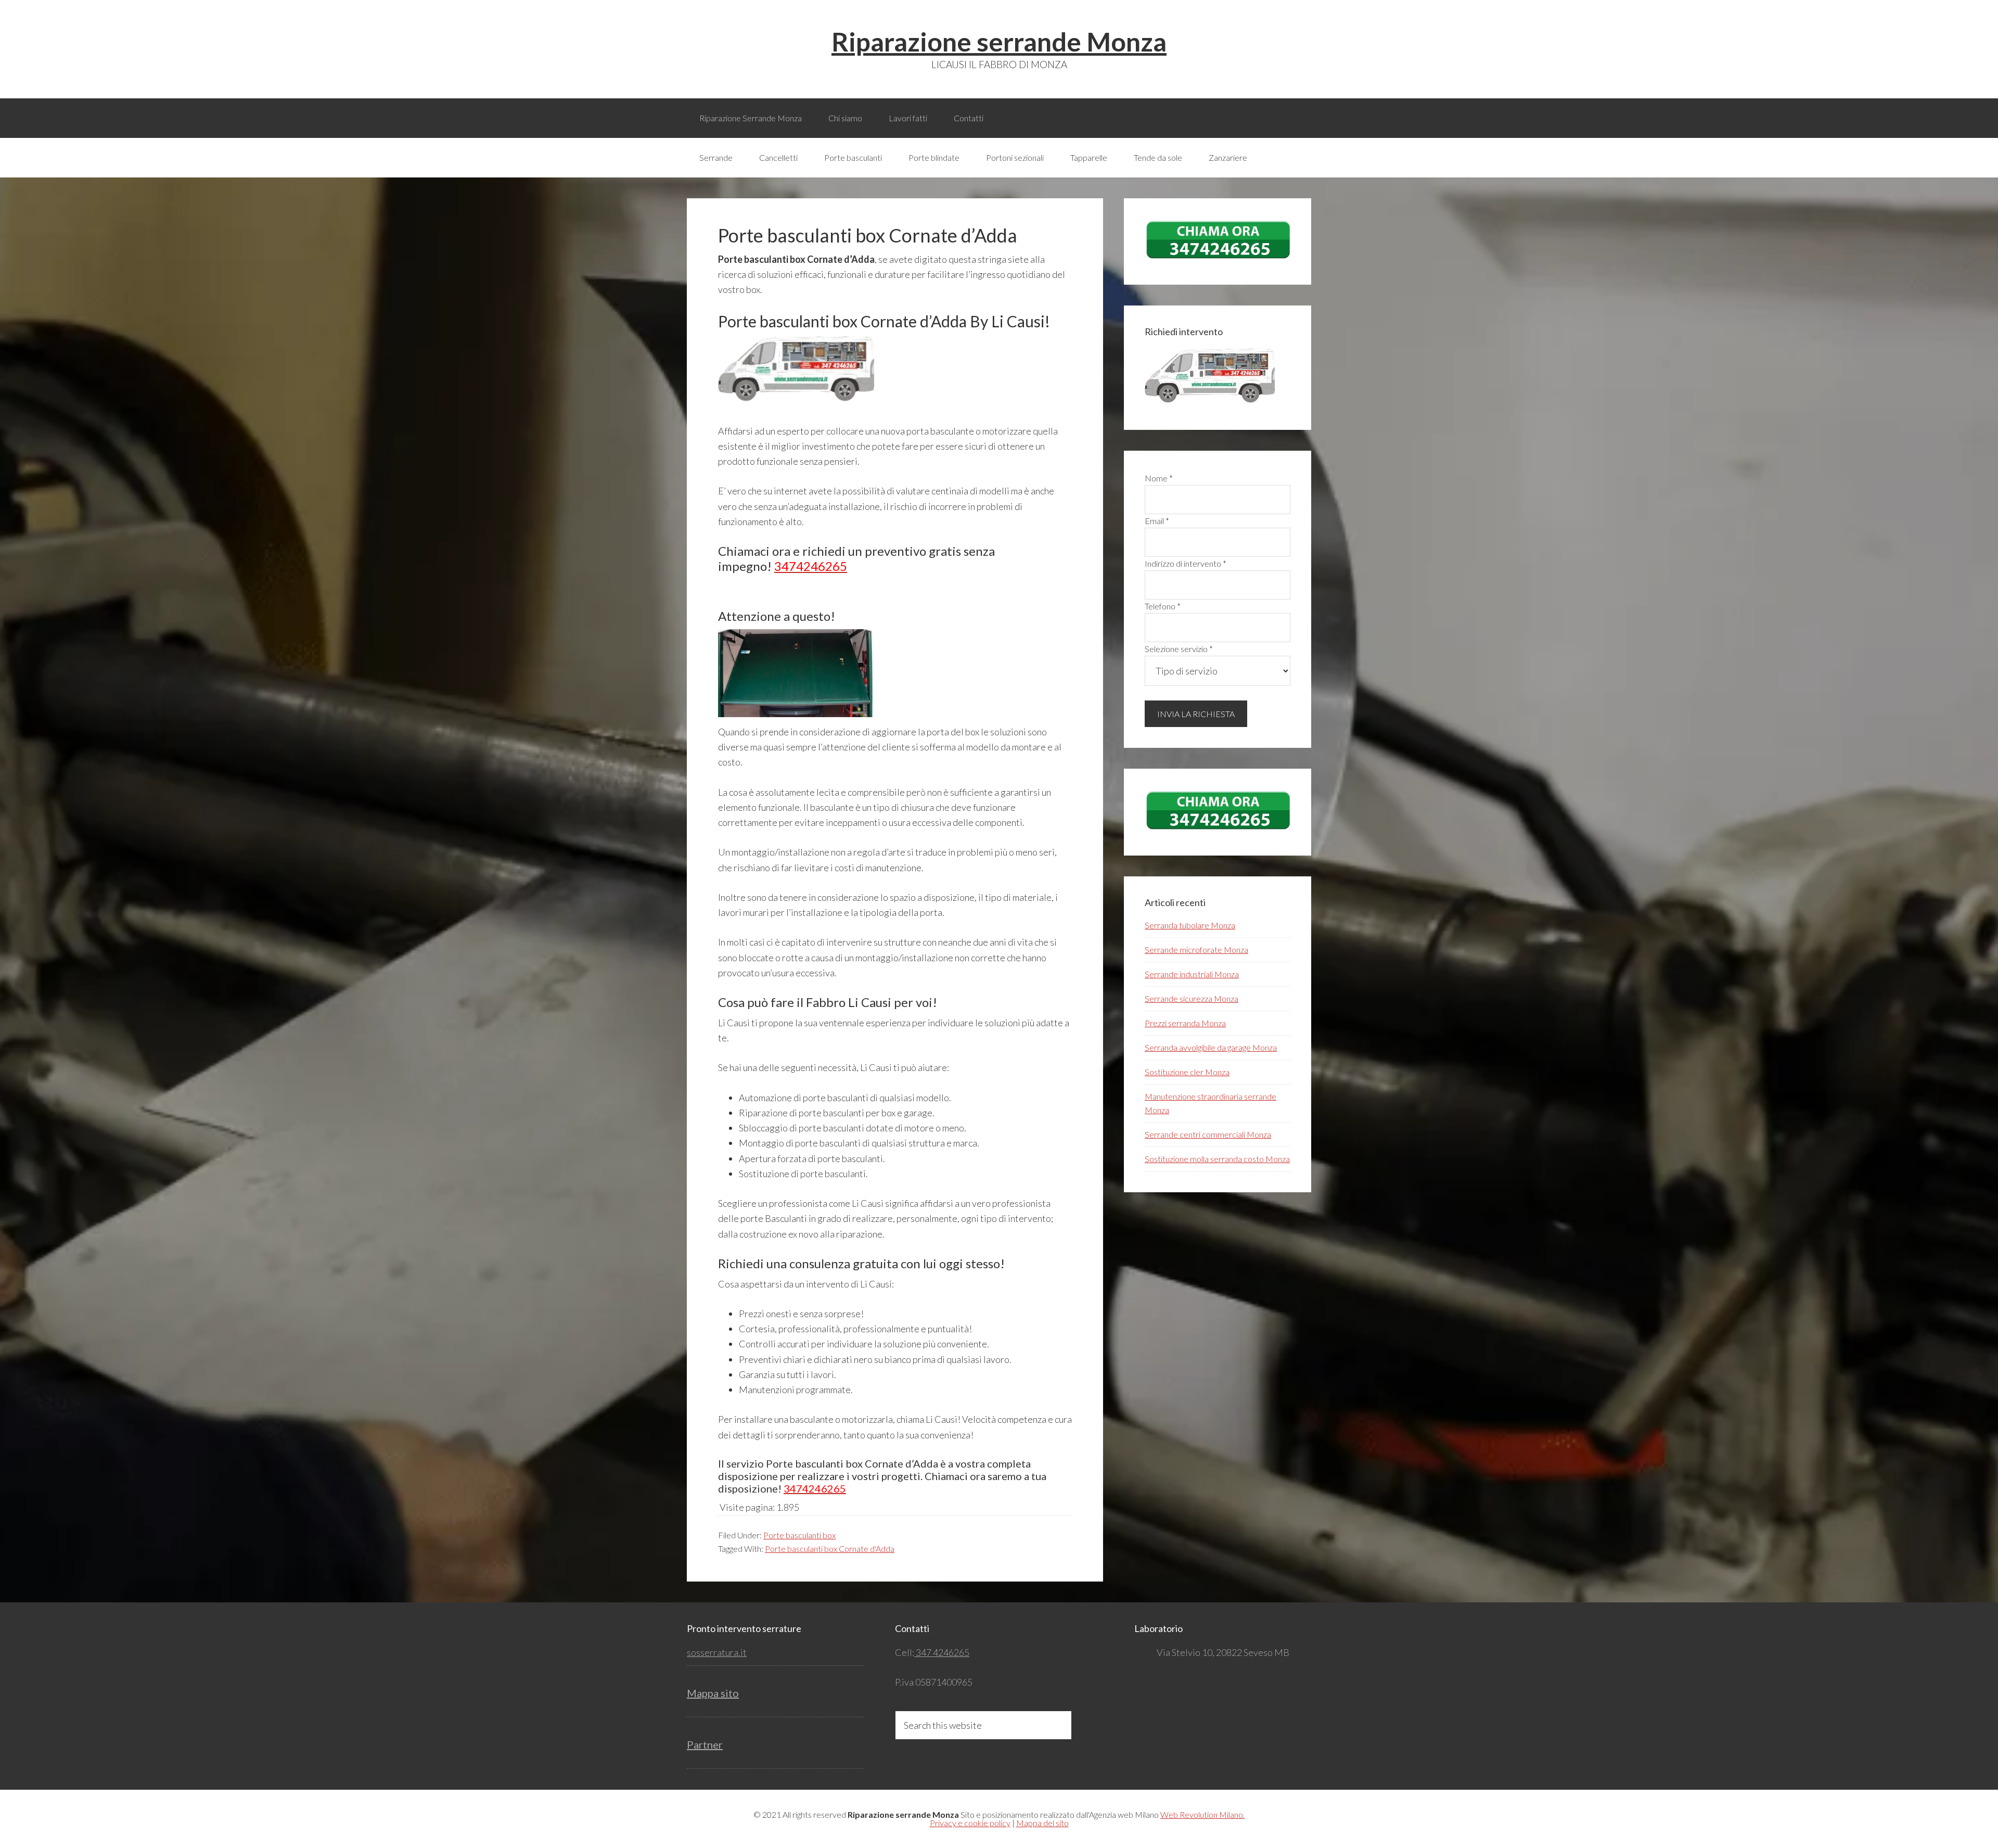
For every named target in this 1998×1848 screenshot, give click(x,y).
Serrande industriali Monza (1192, 974)
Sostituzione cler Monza (1187, 1072)
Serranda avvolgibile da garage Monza (1211, 1047)
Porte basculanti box (799, 1535)
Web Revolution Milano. (1202, 1814)
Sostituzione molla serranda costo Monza (1217, 1159)
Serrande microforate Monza (1196, 950)
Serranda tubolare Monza (1190, 925)
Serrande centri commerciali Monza (1208, 1134)
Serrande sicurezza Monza (1192, 998)
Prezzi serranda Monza (1185, 1023)
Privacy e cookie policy (970, 1823)
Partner (705, 1744)
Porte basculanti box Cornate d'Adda (830, 1549)
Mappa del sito (1042, 1823)
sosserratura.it (717, 1652)
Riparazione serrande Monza (999, 42)
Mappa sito (713, 1693)
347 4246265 (942, 1652)
